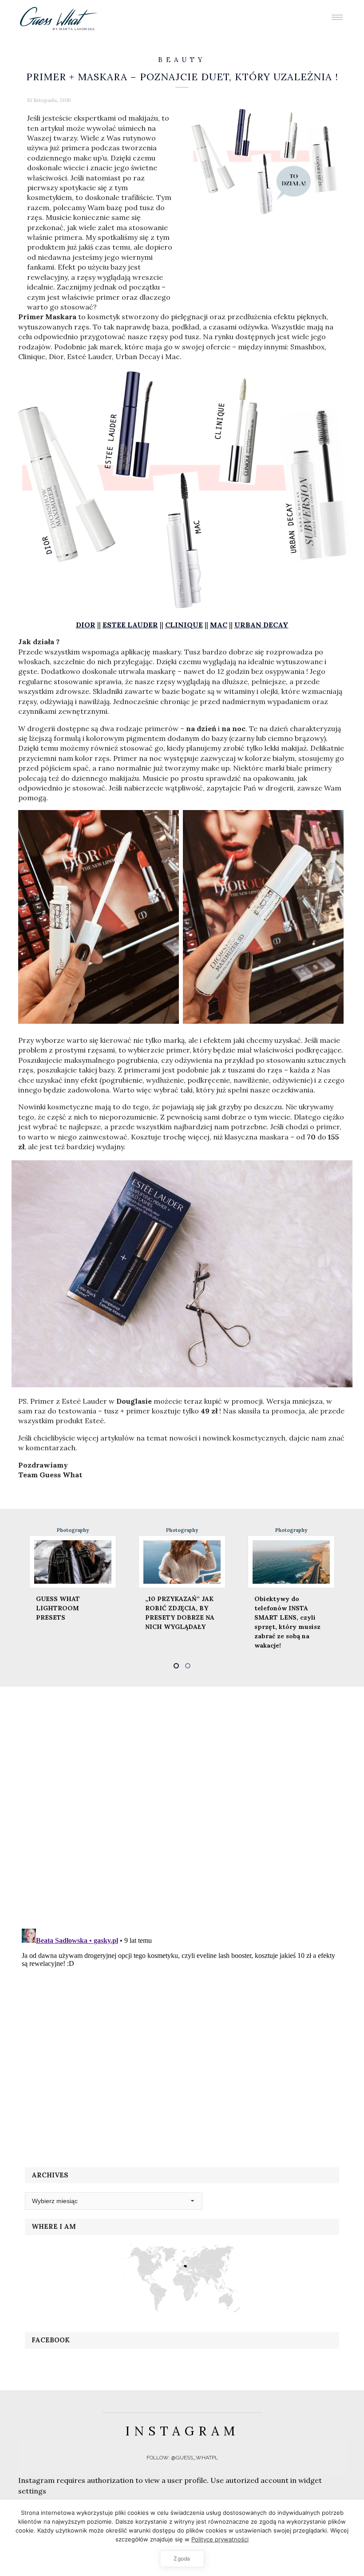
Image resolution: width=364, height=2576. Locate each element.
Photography (73, 1530)
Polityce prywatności (220, 2539)
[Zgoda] (353, 2537)
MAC (219, 625)
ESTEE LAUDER (130, 625)
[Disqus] (182, 1806)
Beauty (182, 60)
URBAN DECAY (261, 625)
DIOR (86, 625)
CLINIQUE (184, 625)
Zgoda (182, 2558)
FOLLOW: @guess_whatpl (182, 2458)
